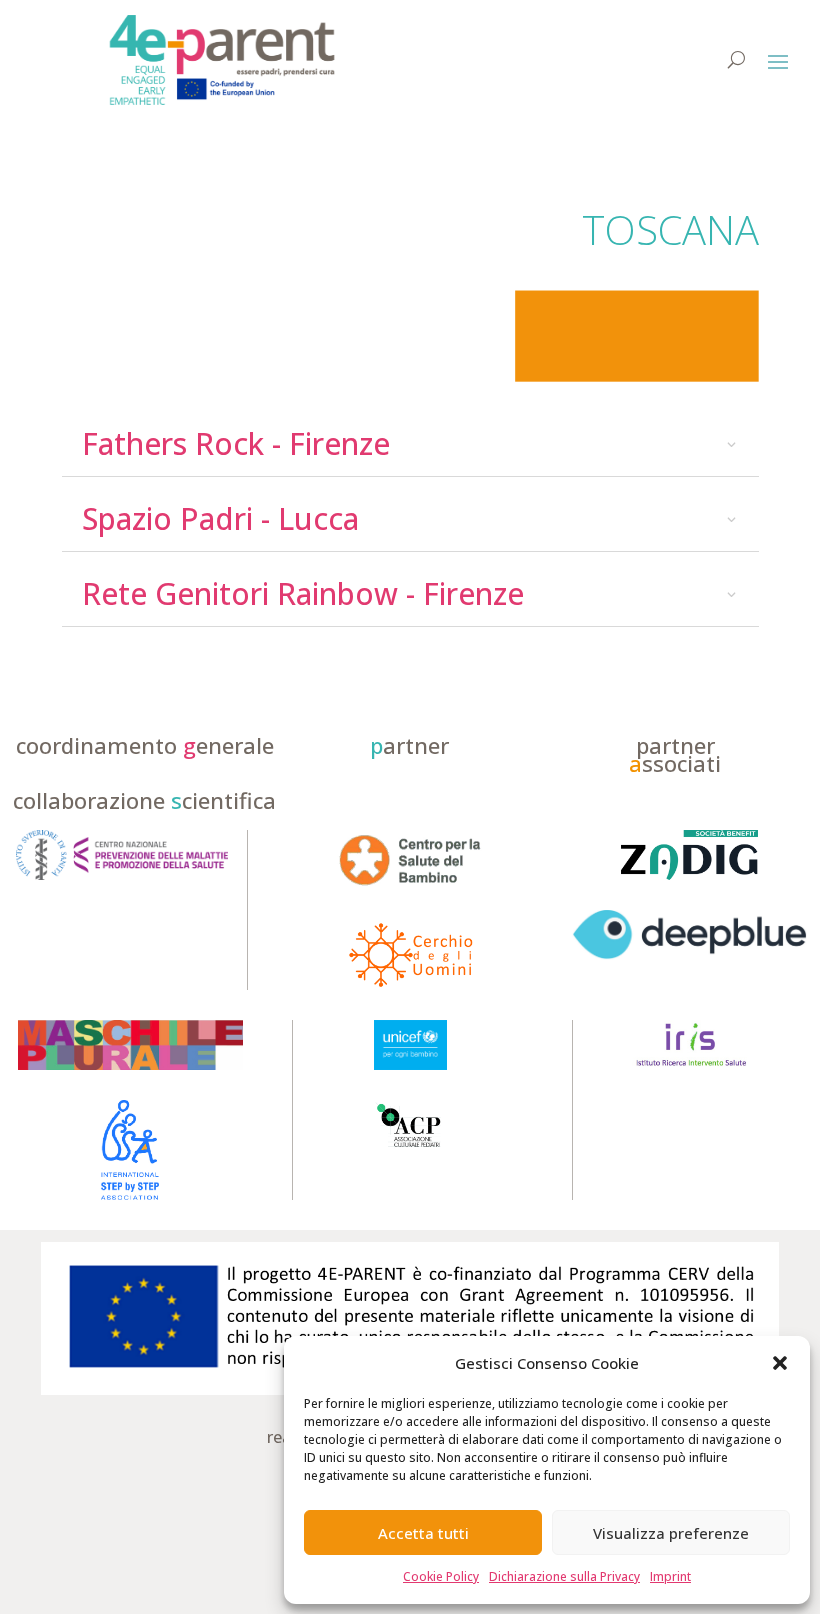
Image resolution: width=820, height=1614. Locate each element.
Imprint (670, 1576)
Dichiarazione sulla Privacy (564, 1576)
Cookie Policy (441, 1576)
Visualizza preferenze (671, 1533)
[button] (780, 1363)
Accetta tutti (423, 1533)
